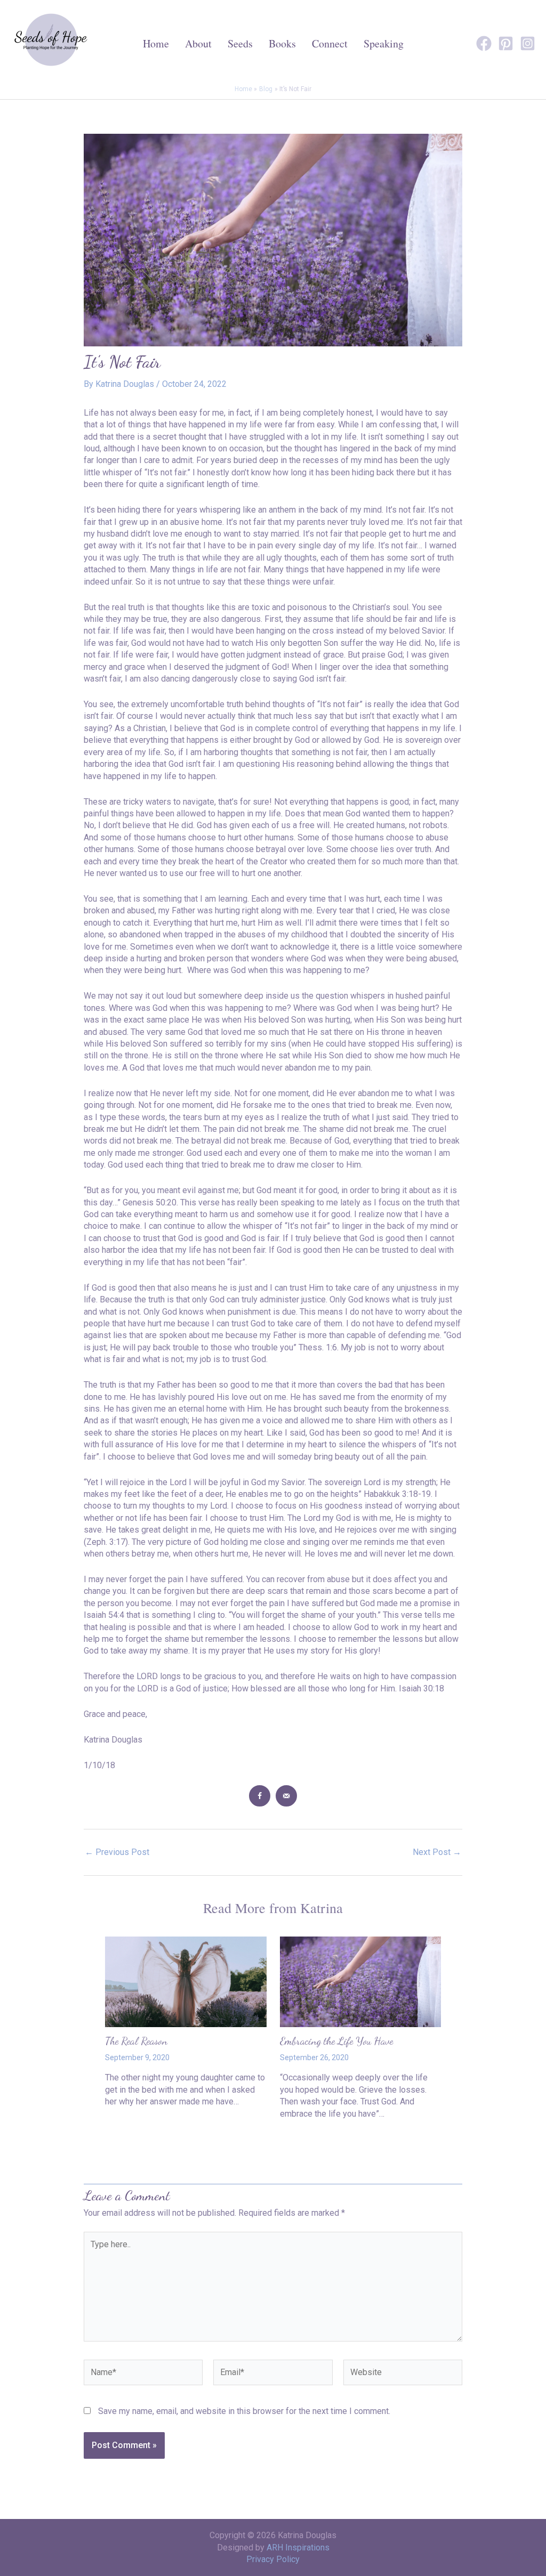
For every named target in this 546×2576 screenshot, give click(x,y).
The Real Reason (136, 2041)
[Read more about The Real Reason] (186, 1981)
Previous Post (117, 1852)
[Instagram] (528, 43)
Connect (330, 43)
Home (156, 43)
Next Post (437, 1852)
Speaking (384, 43)
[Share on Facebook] (260, 1796)
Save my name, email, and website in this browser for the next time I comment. (244, 2411)
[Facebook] (484, 43)
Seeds (240, 43)
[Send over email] (286, 1796)
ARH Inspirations (298, 2547)
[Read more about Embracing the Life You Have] (361, 1981)
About (198, 43)
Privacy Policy (273, 2559)
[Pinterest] (506, 43)
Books (282, 43)
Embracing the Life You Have (336, 2041)
